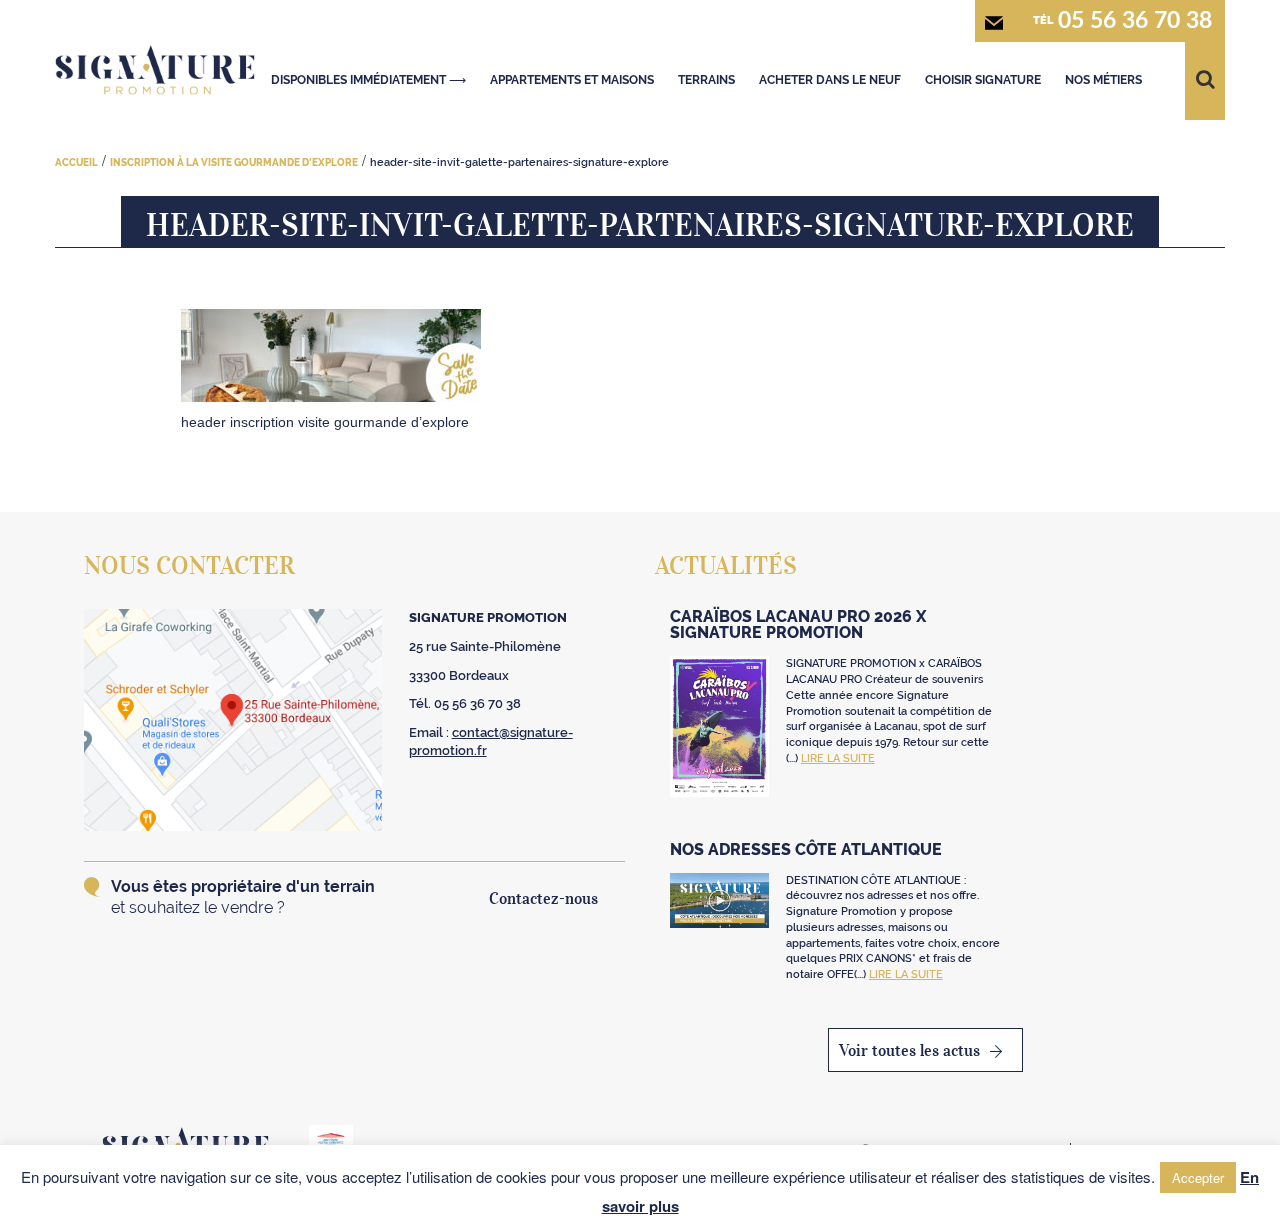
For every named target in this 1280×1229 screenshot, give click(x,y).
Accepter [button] (1198, 1177)
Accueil (76, 162)
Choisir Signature (983, 80)
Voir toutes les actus (909, 1050)
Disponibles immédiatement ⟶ (368, 80)
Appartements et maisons (572, 80)
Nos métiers (1103, 80)
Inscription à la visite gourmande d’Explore (234, 162)
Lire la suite (838, 758)
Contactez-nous (543, 898)
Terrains (706, 80)
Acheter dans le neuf (830, 80)
